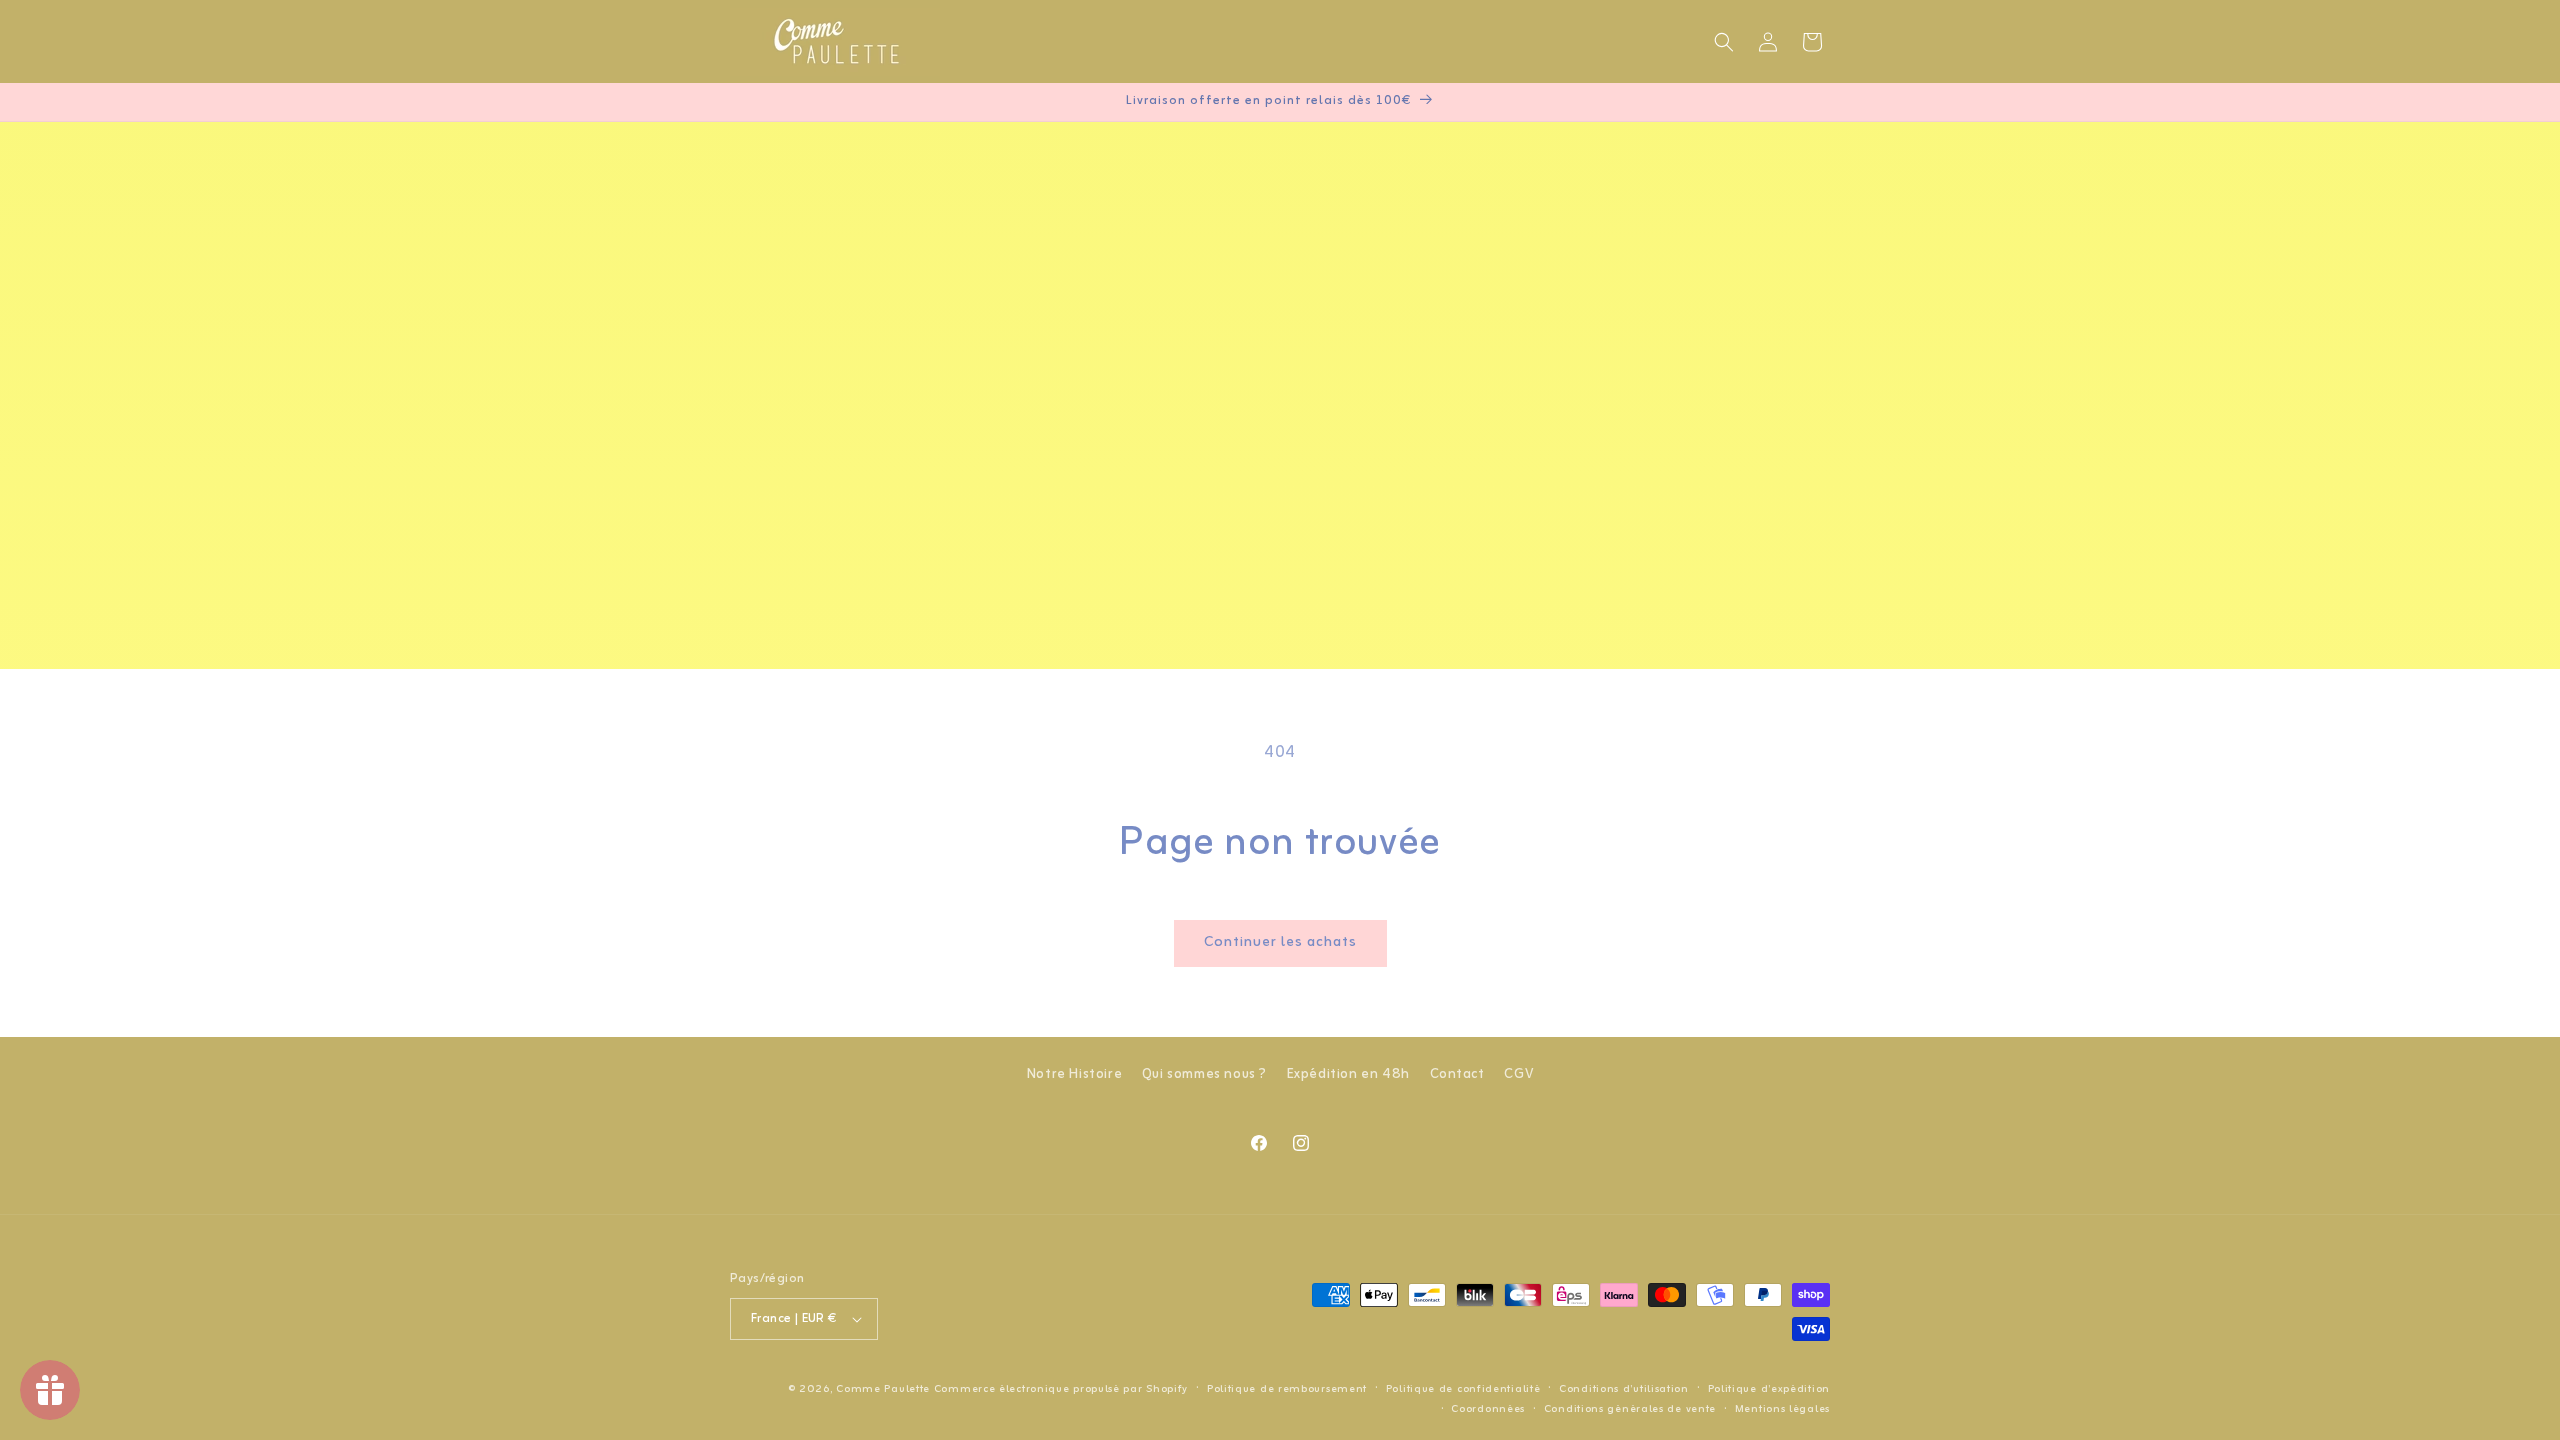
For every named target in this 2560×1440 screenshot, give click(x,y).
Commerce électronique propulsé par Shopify (1061, 1389)
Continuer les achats (1280, 942)
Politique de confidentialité (1463, 1389)
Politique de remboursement (1287, 1389)
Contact (1457, 1074)
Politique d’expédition (1769, 1389)
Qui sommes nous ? (1204, 1074)
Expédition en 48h (1348, 1074)
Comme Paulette (883, 1389)
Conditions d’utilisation (1624, 1389)
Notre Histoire (1074, 1074)
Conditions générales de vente (1630, 1409)
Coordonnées (1488, 1409)
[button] (1724, 42)
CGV (1518, 1074)
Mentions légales (1782, 1409)
